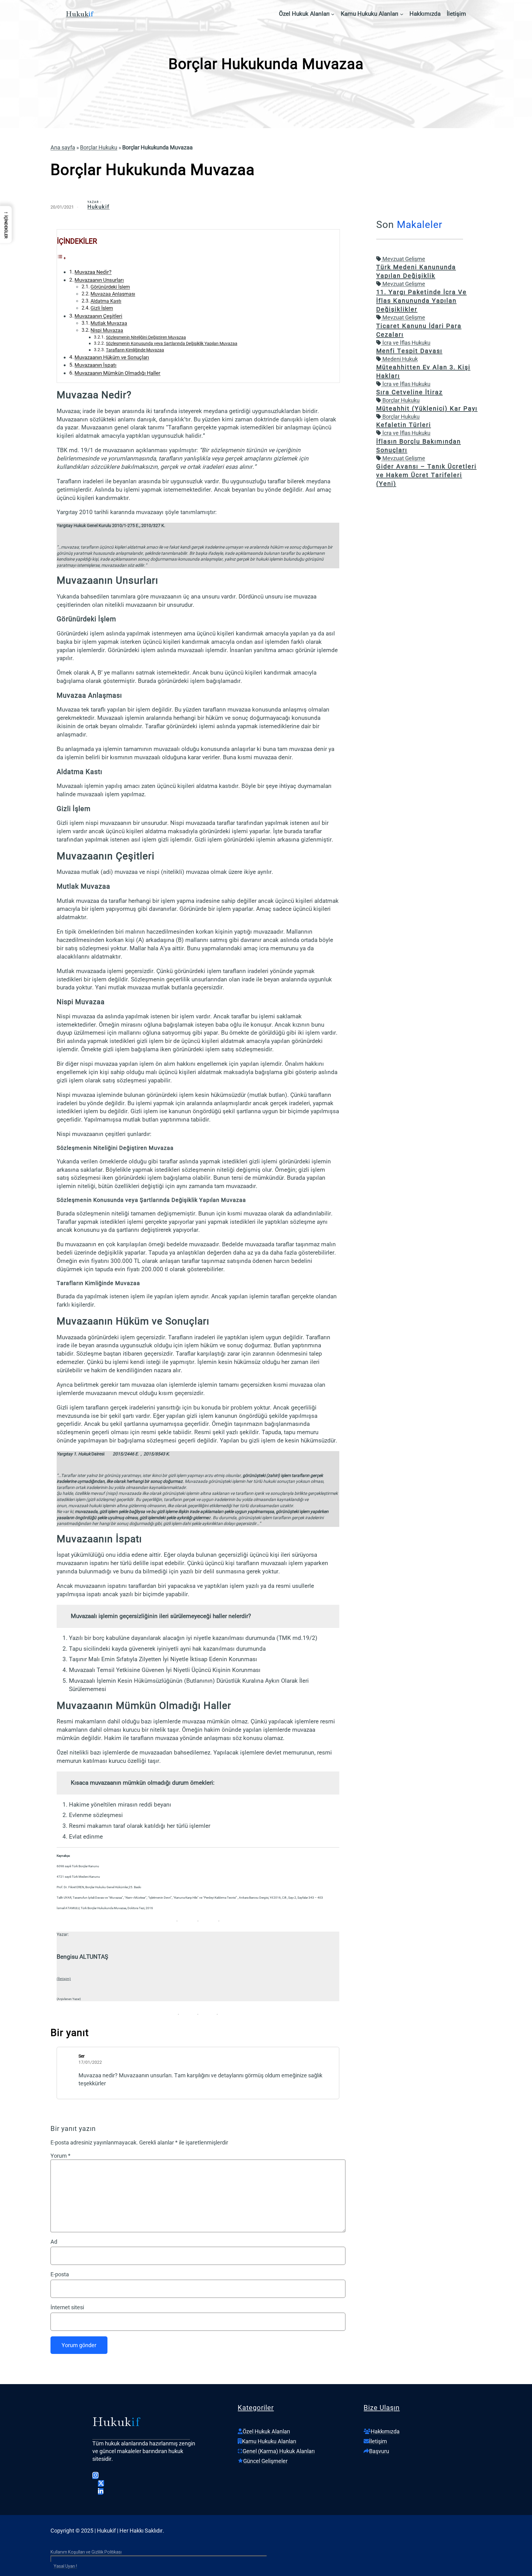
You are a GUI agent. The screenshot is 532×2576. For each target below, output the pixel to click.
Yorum (60, 2156)
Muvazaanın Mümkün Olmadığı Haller (117, 373)
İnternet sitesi (67, 2307)
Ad (54, 2242)
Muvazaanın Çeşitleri (98, 316)
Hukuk (77, 14)
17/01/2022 (90, 2062)
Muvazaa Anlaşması (113, 294)
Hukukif (99, 207)
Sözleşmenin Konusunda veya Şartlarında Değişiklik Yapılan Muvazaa (172, 343)
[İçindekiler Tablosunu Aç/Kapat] (62, 258)
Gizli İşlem (102, 308)
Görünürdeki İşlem (110, 287)
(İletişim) (64, 1979)
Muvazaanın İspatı (95, 365)
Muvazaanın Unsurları (99, 280)
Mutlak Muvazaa (109, 323)
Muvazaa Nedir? (93, 272)
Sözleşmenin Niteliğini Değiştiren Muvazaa (146, 337)
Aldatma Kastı (106, 301)
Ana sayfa (63, 147)
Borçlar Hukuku (99, 147)
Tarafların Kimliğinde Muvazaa (135, 350)
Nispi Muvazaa (107, 331)
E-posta (60, 2274)
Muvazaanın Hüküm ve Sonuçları (112, 357)
